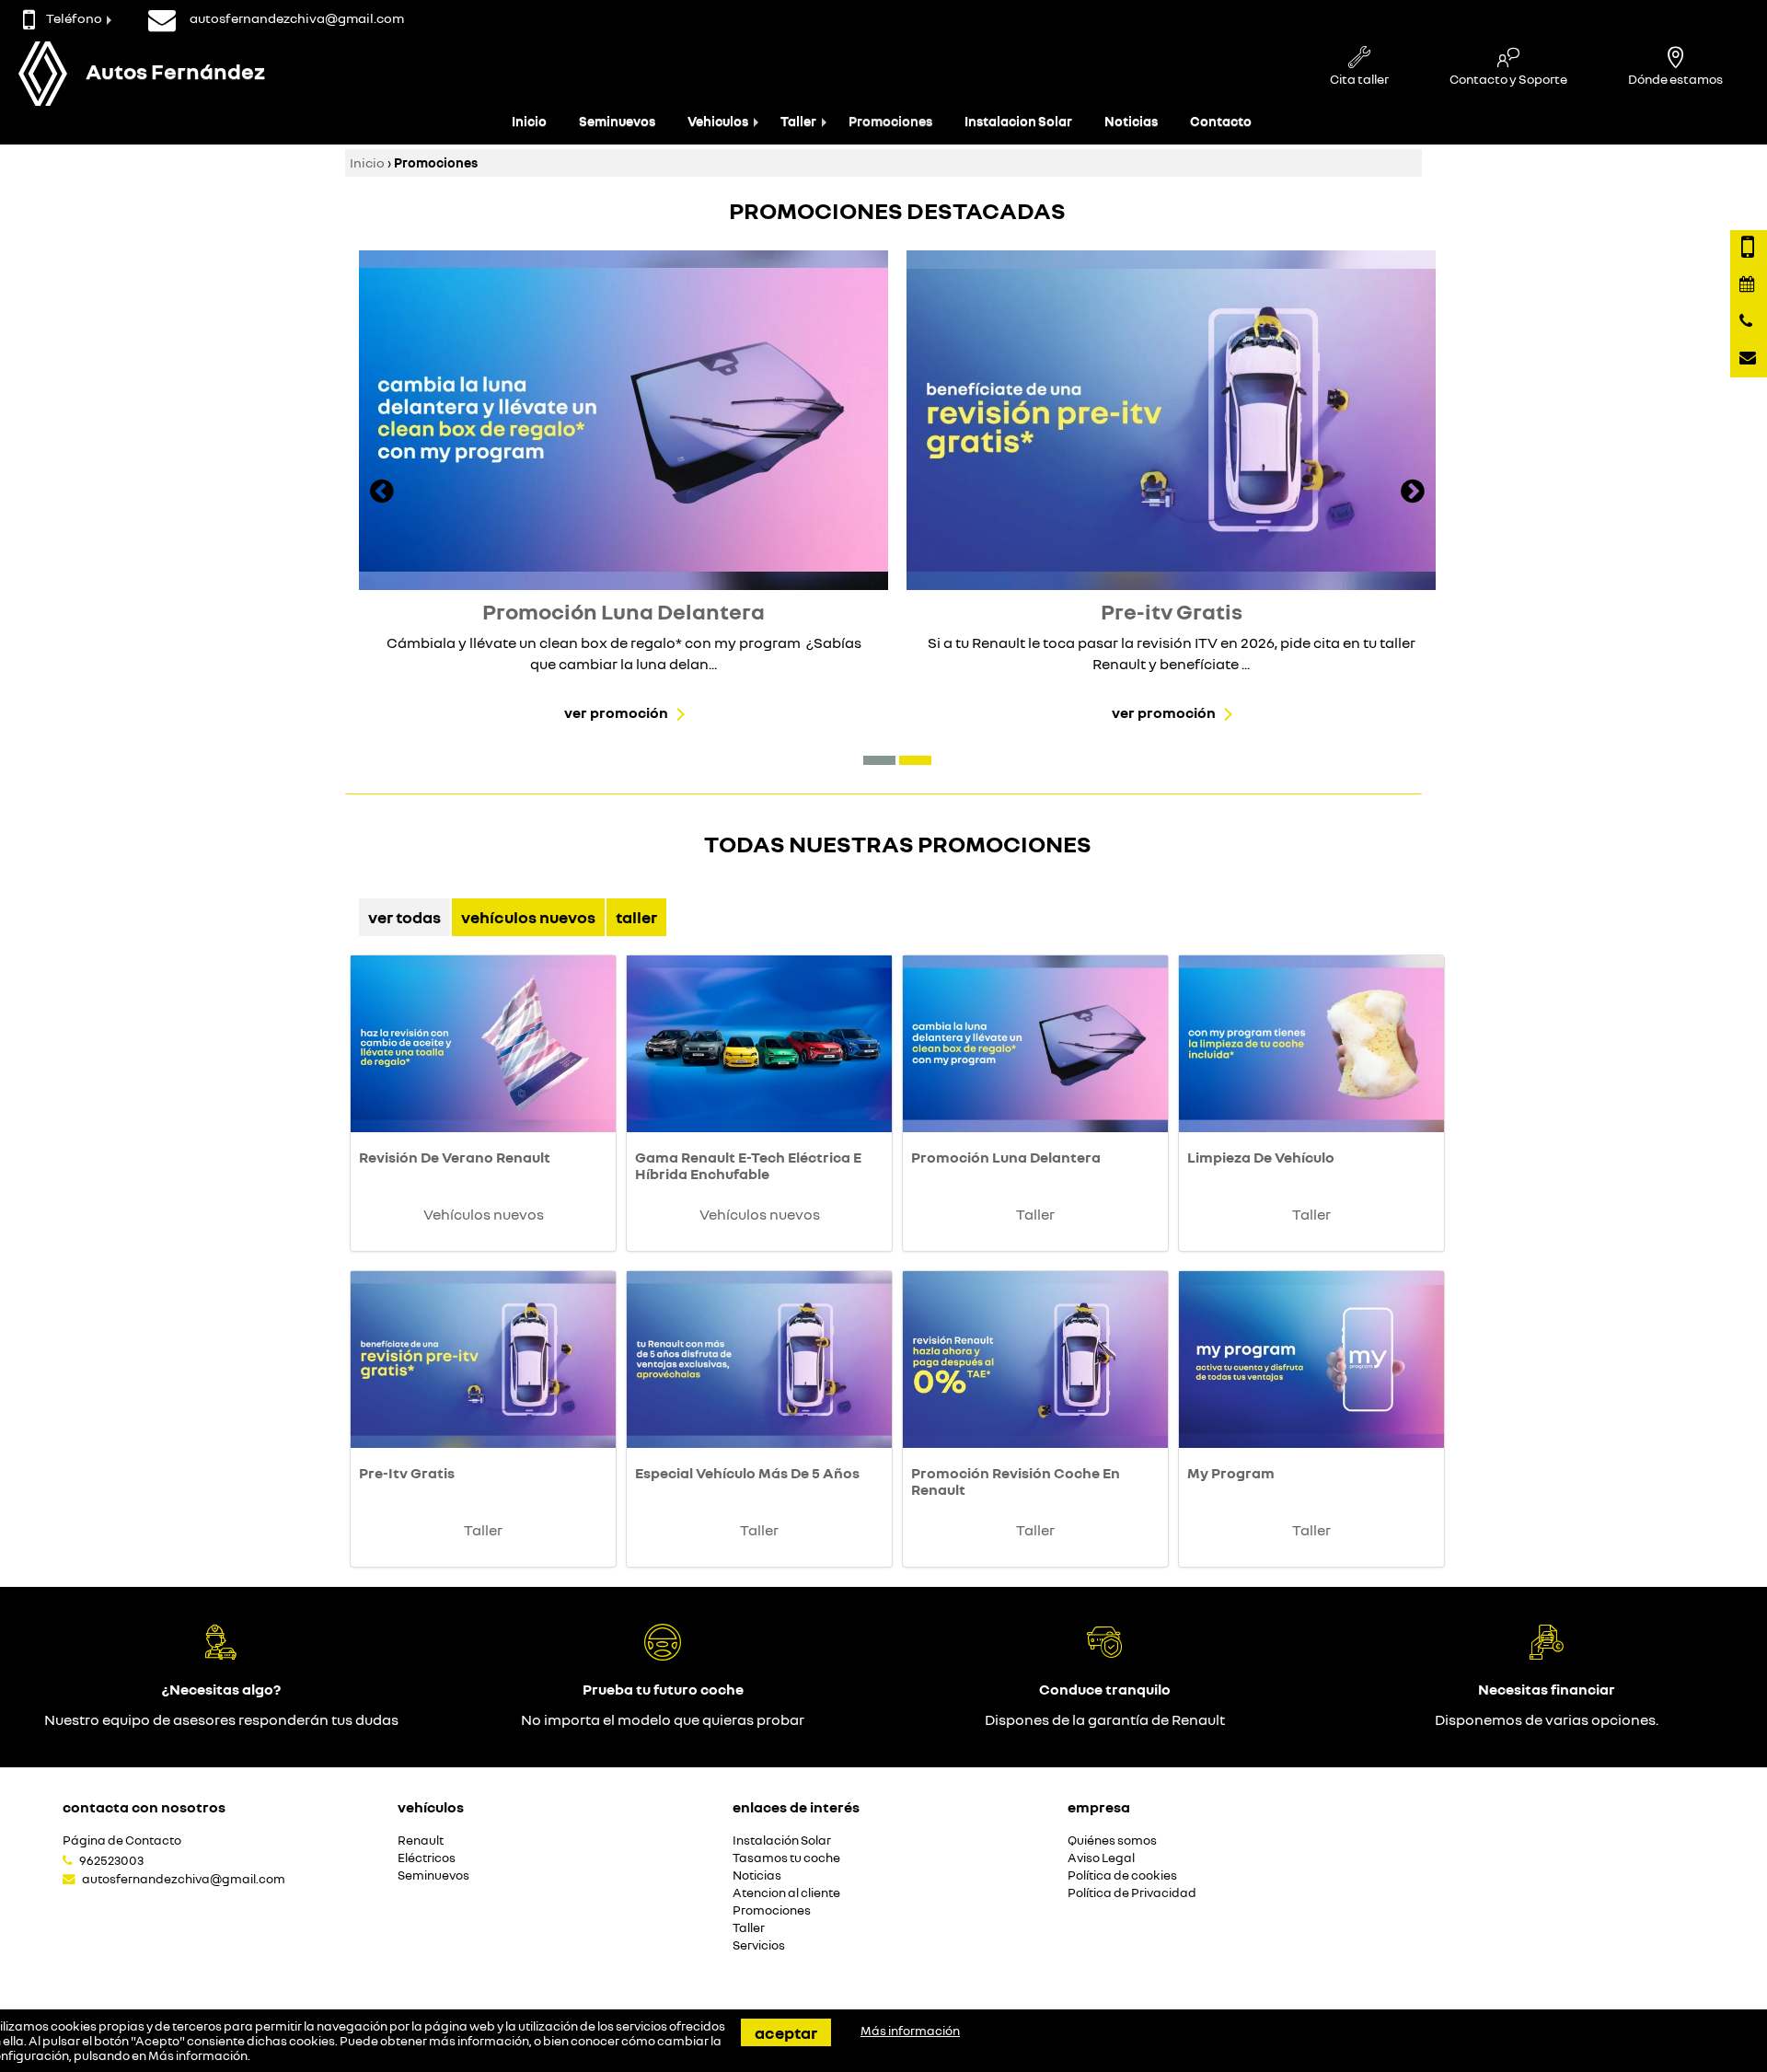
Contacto (1221, 121)
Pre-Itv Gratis (407, 1473)
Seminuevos (617, 121)
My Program (1231, 1473)
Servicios (759, 1945)
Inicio (529, 121)
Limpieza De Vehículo (1261, 1157)
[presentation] (382, 493)
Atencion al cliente (786, 1893)
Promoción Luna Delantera (1006, 1157)
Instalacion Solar (1018, 121)
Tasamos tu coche (786, 1858)
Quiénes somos (1112, 1840)
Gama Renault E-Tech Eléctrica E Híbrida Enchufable (748, 1165)
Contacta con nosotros (144, 1807)
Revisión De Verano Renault (455, 1157)
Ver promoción (616, 712)
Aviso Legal (1101, 1858)
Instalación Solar (782, 1840)
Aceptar (786, 2032)
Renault (421, 1840)
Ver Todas (404, 917)
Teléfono (74, 18)
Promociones (890, 121)
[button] (879, 760)
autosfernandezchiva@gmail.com (184, 1879)
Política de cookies (1122, 1875)
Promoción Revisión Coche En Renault (1016, 1481)
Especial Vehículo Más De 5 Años (747, 1473)
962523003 (111, 1860)
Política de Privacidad (1132, 1893)
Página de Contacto (122, 1840)
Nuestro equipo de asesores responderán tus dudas (221, 1719)
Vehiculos (718, 121)
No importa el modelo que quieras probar (663, 1719)
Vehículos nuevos (528, 917)
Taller (798, 121)
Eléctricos (427, 1858)
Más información (198, 2055)
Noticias (1131, 121)
